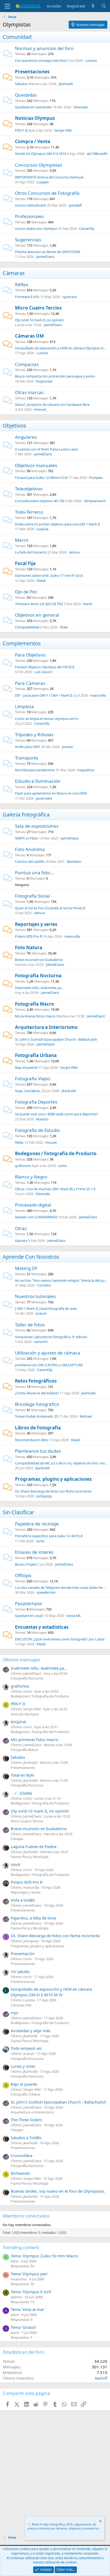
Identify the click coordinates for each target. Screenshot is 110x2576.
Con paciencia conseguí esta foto (41, 60)
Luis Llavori (43, 672)
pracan (67, 747)
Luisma (91, 60)
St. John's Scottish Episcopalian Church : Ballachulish (56, 1039)
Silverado (81, 107)
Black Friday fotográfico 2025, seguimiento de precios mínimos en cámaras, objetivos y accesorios (63, 2526)
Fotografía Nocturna (38, 976)
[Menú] (7, 6)
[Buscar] (104, 6)
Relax (19, 1142)
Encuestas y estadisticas (42, 1627)
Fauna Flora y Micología (30, 1857)
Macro (22, 540)
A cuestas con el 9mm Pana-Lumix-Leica (46, 449)
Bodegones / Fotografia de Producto (56, 1153)
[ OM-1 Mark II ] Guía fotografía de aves (46, 1308)
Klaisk (41, 581)
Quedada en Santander (33, 107)
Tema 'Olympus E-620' (31, 2292)
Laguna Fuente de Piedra (34, 1846)
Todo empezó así (26, 2048)
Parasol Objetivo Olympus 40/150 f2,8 (45, 667)
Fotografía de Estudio (37, 1130)
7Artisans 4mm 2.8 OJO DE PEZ (39, 604)
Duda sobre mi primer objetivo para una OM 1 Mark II (57, 524)
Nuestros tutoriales (35, 1296)
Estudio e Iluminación (38, 781)
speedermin (46, 1592)
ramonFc (41, 1342)
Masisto (42, 1119)
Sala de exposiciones (37, 826)
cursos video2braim (31, 205)
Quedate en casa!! (29, 1616)
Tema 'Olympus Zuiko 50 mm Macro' (45, 2256)
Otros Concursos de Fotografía (47, 193)
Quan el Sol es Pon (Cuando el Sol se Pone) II (50, 908)
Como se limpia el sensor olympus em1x (47, 719)
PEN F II (21, 130)
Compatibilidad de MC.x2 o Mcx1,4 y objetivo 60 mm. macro (62, 1463)
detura (74, 552)
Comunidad (17, 37)
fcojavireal (44, 381)
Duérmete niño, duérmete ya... (39, 988)
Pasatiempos (29, 1603)
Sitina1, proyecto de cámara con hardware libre (52, 404)
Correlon (44, 1285)
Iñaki (64, 627)
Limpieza (24, 706)
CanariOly (87, 228)
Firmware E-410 (27, 297)
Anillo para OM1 (28, 747)
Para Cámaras (30, 683)
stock (15, 1864)
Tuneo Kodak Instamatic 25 (36, 1416)
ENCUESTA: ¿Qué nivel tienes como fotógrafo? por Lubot (60, 1639)
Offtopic (23, 1575)
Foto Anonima (30, 849)
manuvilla (98, 695)
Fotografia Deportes (36, 1102)
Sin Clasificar (18, 1512)
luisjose (42, 529)
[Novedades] (93, 6)
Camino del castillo (30, 861)
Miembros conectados (26, 2216)
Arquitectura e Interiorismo (46, 1027)
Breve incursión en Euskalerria (39, 960)
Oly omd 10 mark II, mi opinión (39, 320)
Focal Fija (25, 563)
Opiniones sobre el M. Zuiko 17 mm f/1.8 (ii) (49, 575)
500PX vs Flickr (27, 838)
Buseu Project (26, 1564)
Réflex (22, 285)
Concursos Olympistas (38, 165)
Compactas (27, 364)
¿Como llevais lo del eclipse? (37, 1393)
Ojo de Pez (26, 592)
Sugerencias (28, 240)
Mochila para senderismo (35, 770)
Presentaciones (32, 72)
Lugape (43, 182)
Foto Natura (29, 947)
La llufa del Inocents (31, 552)
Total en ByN (22, 1775)
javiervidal (44, 798)
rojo (14, 2013)
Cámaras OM (29, 336)
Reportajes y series (36, 924)
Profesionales (29, 216)
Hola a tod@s (23, 1900)
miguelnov (86, 770)
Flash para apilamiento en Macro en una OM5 (51, 793)
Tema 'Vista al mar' (28, 2309)
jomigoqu (44, 1496)
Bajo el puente (26, 1067)
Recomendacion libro (32, 1440)
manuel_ (41, 409)
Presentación (23, 1953)
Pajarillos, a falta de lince (33, 1918)
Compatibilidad (27, 627)
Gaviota (21, 1241)
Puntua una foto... (34, 873)
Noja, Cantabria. (28, 1091)
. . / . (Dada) (21, 1793)
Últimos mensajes (21, 1660)
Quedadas (26, 95)
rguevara (69, 297)
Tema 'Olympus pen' (29, 2274)
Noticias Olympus (35, 118)
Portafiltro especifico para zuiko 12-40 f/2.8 (49, 1536)
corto (62, 1166)
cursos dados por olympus (36, 228)
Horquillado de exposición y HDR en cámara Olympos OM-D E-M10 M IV (51, 1992)
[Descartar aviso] (100, 2522)
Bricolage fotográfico (37, 1404)
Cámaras (14, 273)
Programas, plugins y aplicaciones (53, 1479)
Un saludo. (21, 1971)
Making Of (26, 1268)
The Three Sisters (26, 2120)
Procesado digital (33, 1205)
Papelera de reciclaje (37, 1524)
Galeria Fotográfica (26, 814)
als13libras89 (97, 154)
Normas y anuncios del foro (44, 48)
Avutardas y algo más (31, 2031)
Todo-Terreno (29, 512)
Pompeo (96, 478)
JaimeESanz (45, 257)
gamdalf (75, 205)
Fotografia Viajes (33, 1079)
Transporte (27, 758)
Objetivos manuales (36, 465)
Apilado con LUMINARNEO (36, 1217)
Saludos (21, 84)
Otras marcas (29, 392)
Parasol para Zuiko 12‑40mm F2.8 (41, 478)
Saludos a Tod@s (26, 2138)
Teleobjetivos (29, 489)
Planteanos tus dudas (38, 1451)
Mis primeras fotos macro (35, 1016)
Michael (86, 1416)
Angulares (26, 437)
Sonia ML (74, 1616)
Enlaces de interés (34, 1552)
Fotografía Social (32, 896)
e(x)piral (18, 1722)
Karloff (101, 2378)
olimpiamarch (95, 501)
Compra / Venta (33, 141)
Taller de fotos (30, 1325)
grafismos (23, 1166)
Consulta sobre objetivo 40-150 (40, 501)
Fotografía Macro (35, 1004)
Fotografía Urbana (36, 1055)
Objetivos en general (37, 615)
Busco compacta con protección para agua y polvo (55, 376)
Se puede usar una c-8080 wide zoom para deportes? (57, 1114)
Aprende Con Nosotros (31, 1257)
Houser (51, 1142)
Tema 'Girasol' (23, 2327)
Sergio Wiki (63, 130)
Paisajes (17, 1839)
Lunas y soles (23, 2066)
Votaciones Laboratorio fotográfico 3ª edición (51, 1337)
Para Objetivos (30, 655)
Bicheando (20, 2173)
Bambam (74, 861)
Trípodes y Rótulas (34, 734)
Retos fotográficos (36, 1381)
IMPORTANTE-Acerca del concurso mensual (49, 177)
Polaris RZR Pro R (28, 936)
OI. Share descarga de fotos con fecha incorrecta (53, 1491)
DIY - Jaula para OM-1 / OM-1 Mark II (44, 695)
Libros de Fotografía (38, 1428)
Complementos (22, 643)
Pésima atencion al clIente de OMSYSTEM (48, 252)
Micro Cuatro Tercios (38, 308)
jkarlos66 (66, 84)
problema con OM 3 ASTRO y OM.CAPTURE (49, 1365)
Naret (88, 604)
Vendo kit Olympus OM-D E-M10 (41, 154)
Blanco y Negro (31, 1177)
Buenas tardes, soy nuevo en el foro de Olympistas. (58, 2191)
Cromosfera (21, 2155)
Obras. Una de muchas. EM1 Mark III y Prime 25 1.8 (55, 1189)
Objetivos (14, 425)
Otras (21, 1228)
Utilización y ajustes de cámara (48, 1353)
